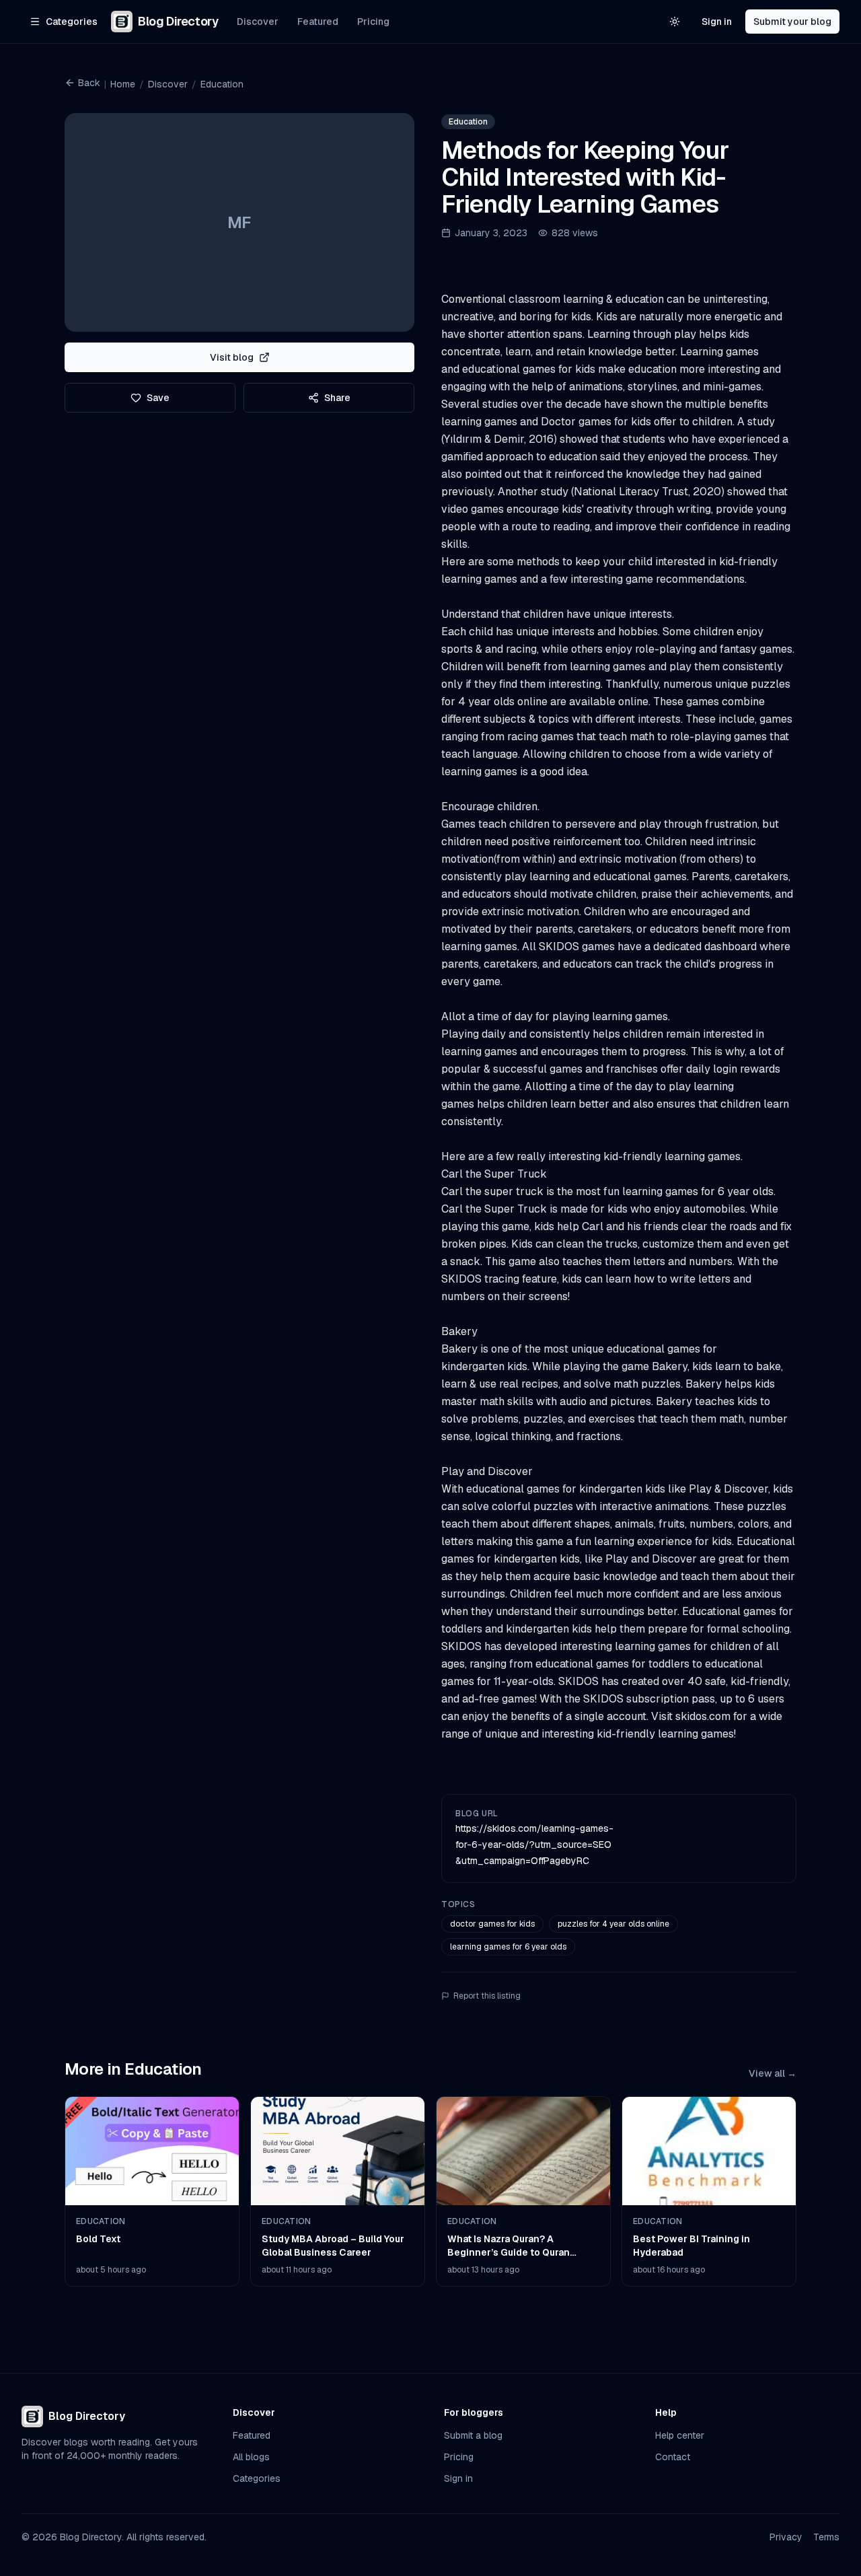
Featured (318, 22)
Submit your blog (792, 22)
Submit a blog (473, 2435)
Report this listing (487, 1996)
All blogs (251, 2457)
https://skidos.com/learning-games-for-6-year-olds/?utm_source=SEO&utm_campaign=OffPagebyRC (534, 1845)
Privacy (786, 2537)
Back (89, 83)
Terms (826, 2537)
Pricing (373, 22)
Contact (673, 2457)
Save (158, 398)
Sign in (717, 22)
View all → (773, 2073)
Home (123, 84)
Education (222, 84)
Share (337, 398)
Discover (258, 22)
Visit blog (232, 357)
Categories (257, 2478)
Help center (680, 2435)
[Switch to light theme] (675, 22)
